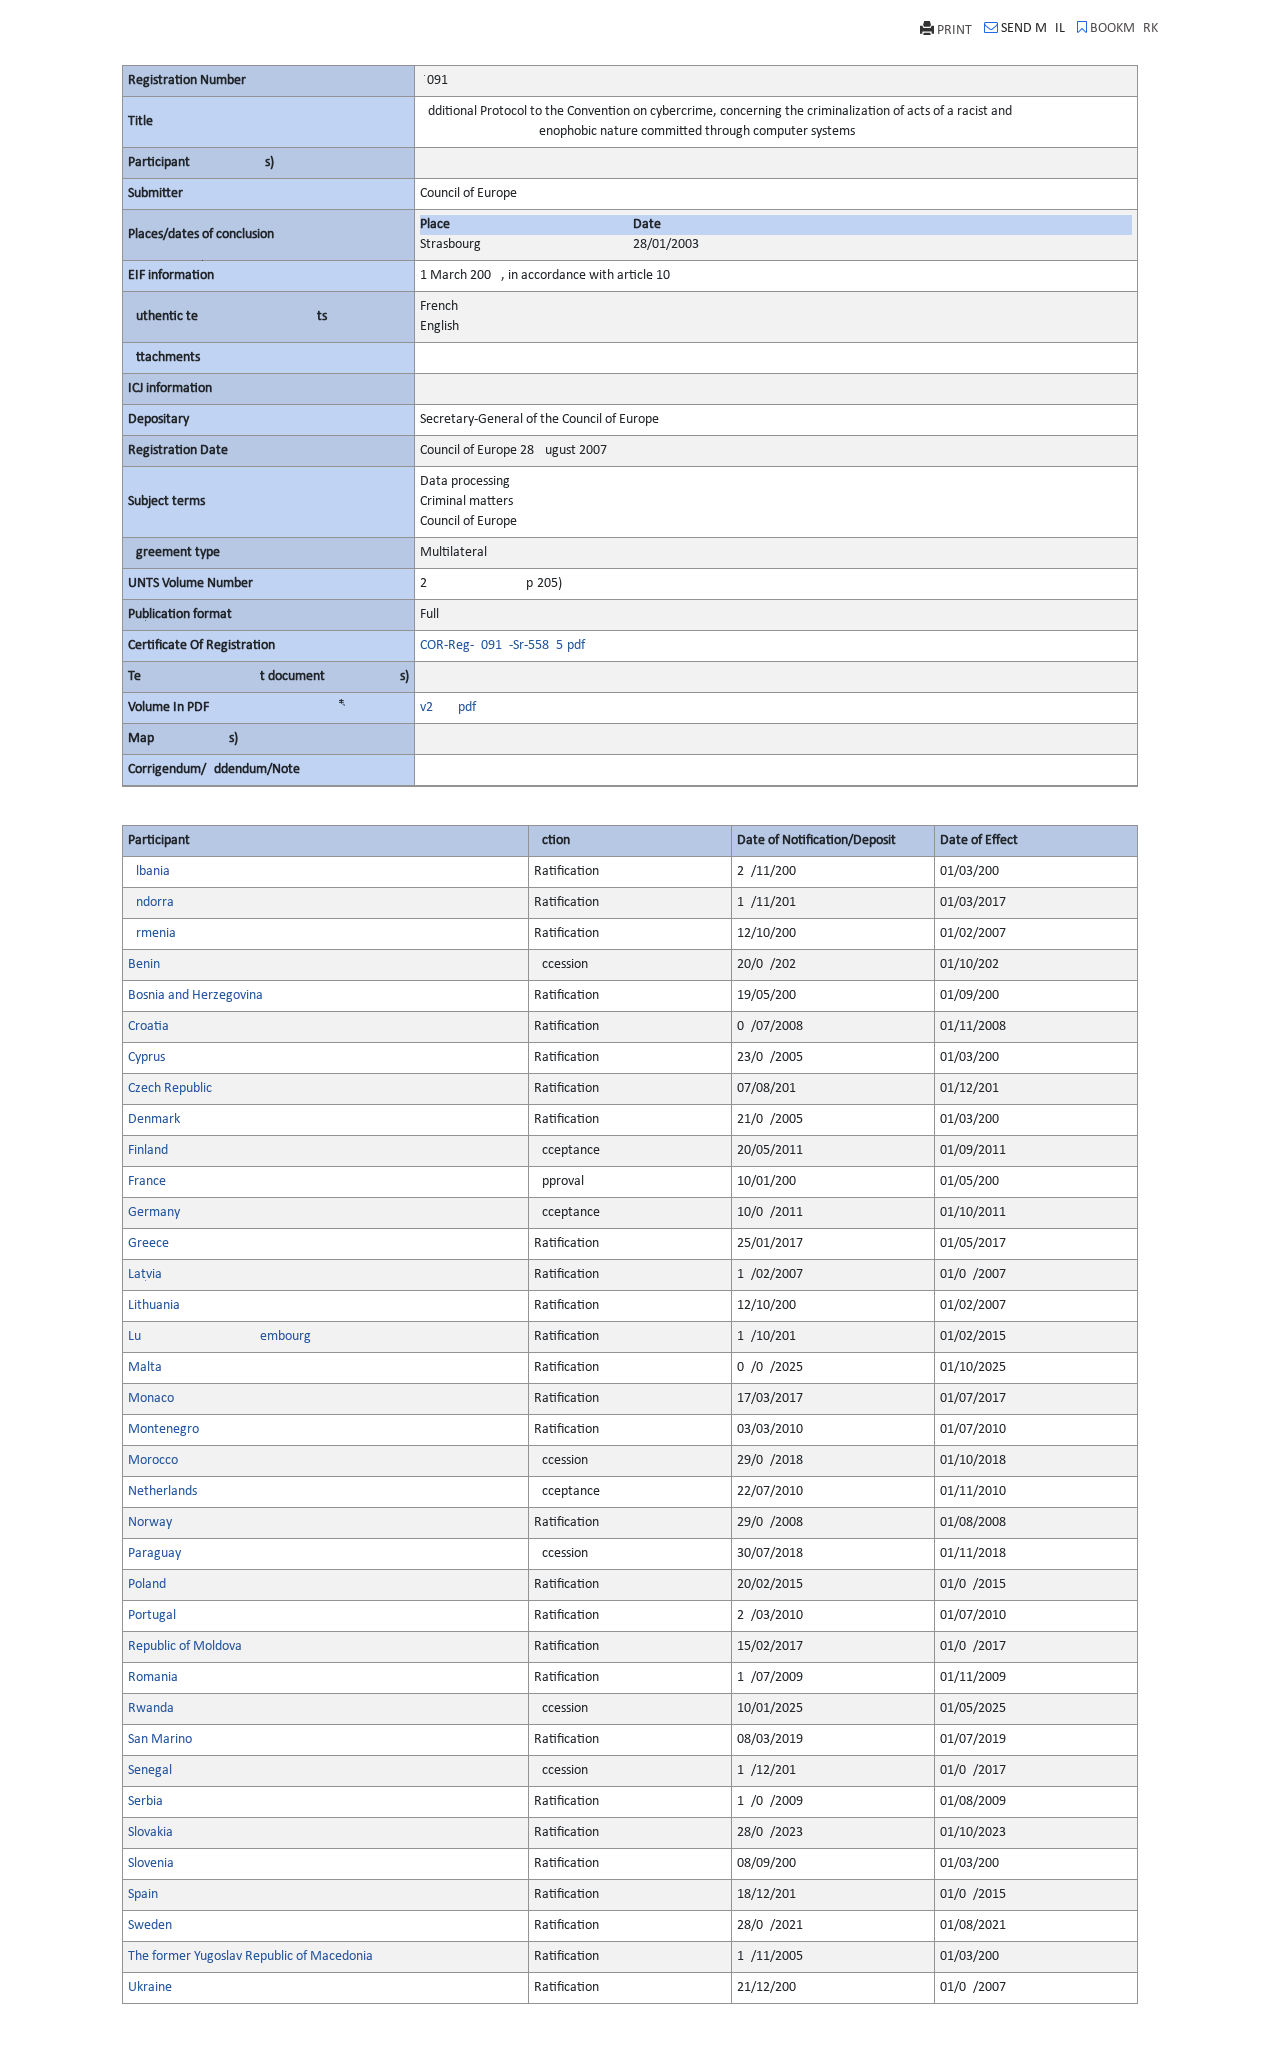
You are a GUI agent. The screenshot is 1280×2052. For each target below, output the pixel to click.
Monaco (151, 1398)
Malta (145, 1367)
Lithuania (154, 1305)
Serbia (145, 1801)
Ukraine (150, 1987)
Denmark (154, 1119)
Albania (149, 871)
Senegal (150, 1770)
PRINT (954, 30)
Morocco (153, 1460)
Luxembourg (219, 1336)
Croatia (148, 1026)
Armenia (152, 933)
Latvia (145, 1274)
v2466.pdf (448, 707)
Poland (147, 1584)
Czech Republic (170, 1088)
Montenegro (163, 1429)
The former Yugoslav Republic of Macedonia (250, 1956)
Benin (144, 964)
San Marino (160, 1739)
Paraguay (154, 1553)
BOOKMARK (1124, 28)
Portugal (152, 1615)
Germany (154, 1212)
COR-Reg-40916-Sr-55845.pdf (502, 645)
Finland (148, 1150)
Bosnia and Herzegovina (195, 995)
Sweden (150, 1925)
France (147, 1181)
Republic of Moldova (185, 1646)
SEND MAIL (1033, 28)
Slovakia (150, 1832)
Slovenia (151, 1863)
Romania (153, 1677)
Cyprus (146, 1057)
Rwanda (151, 1708)
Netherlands (162, 1491)
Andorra (151, 902)
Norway (150, 1522)
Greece (148, 1243)
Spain (143, 1894)
